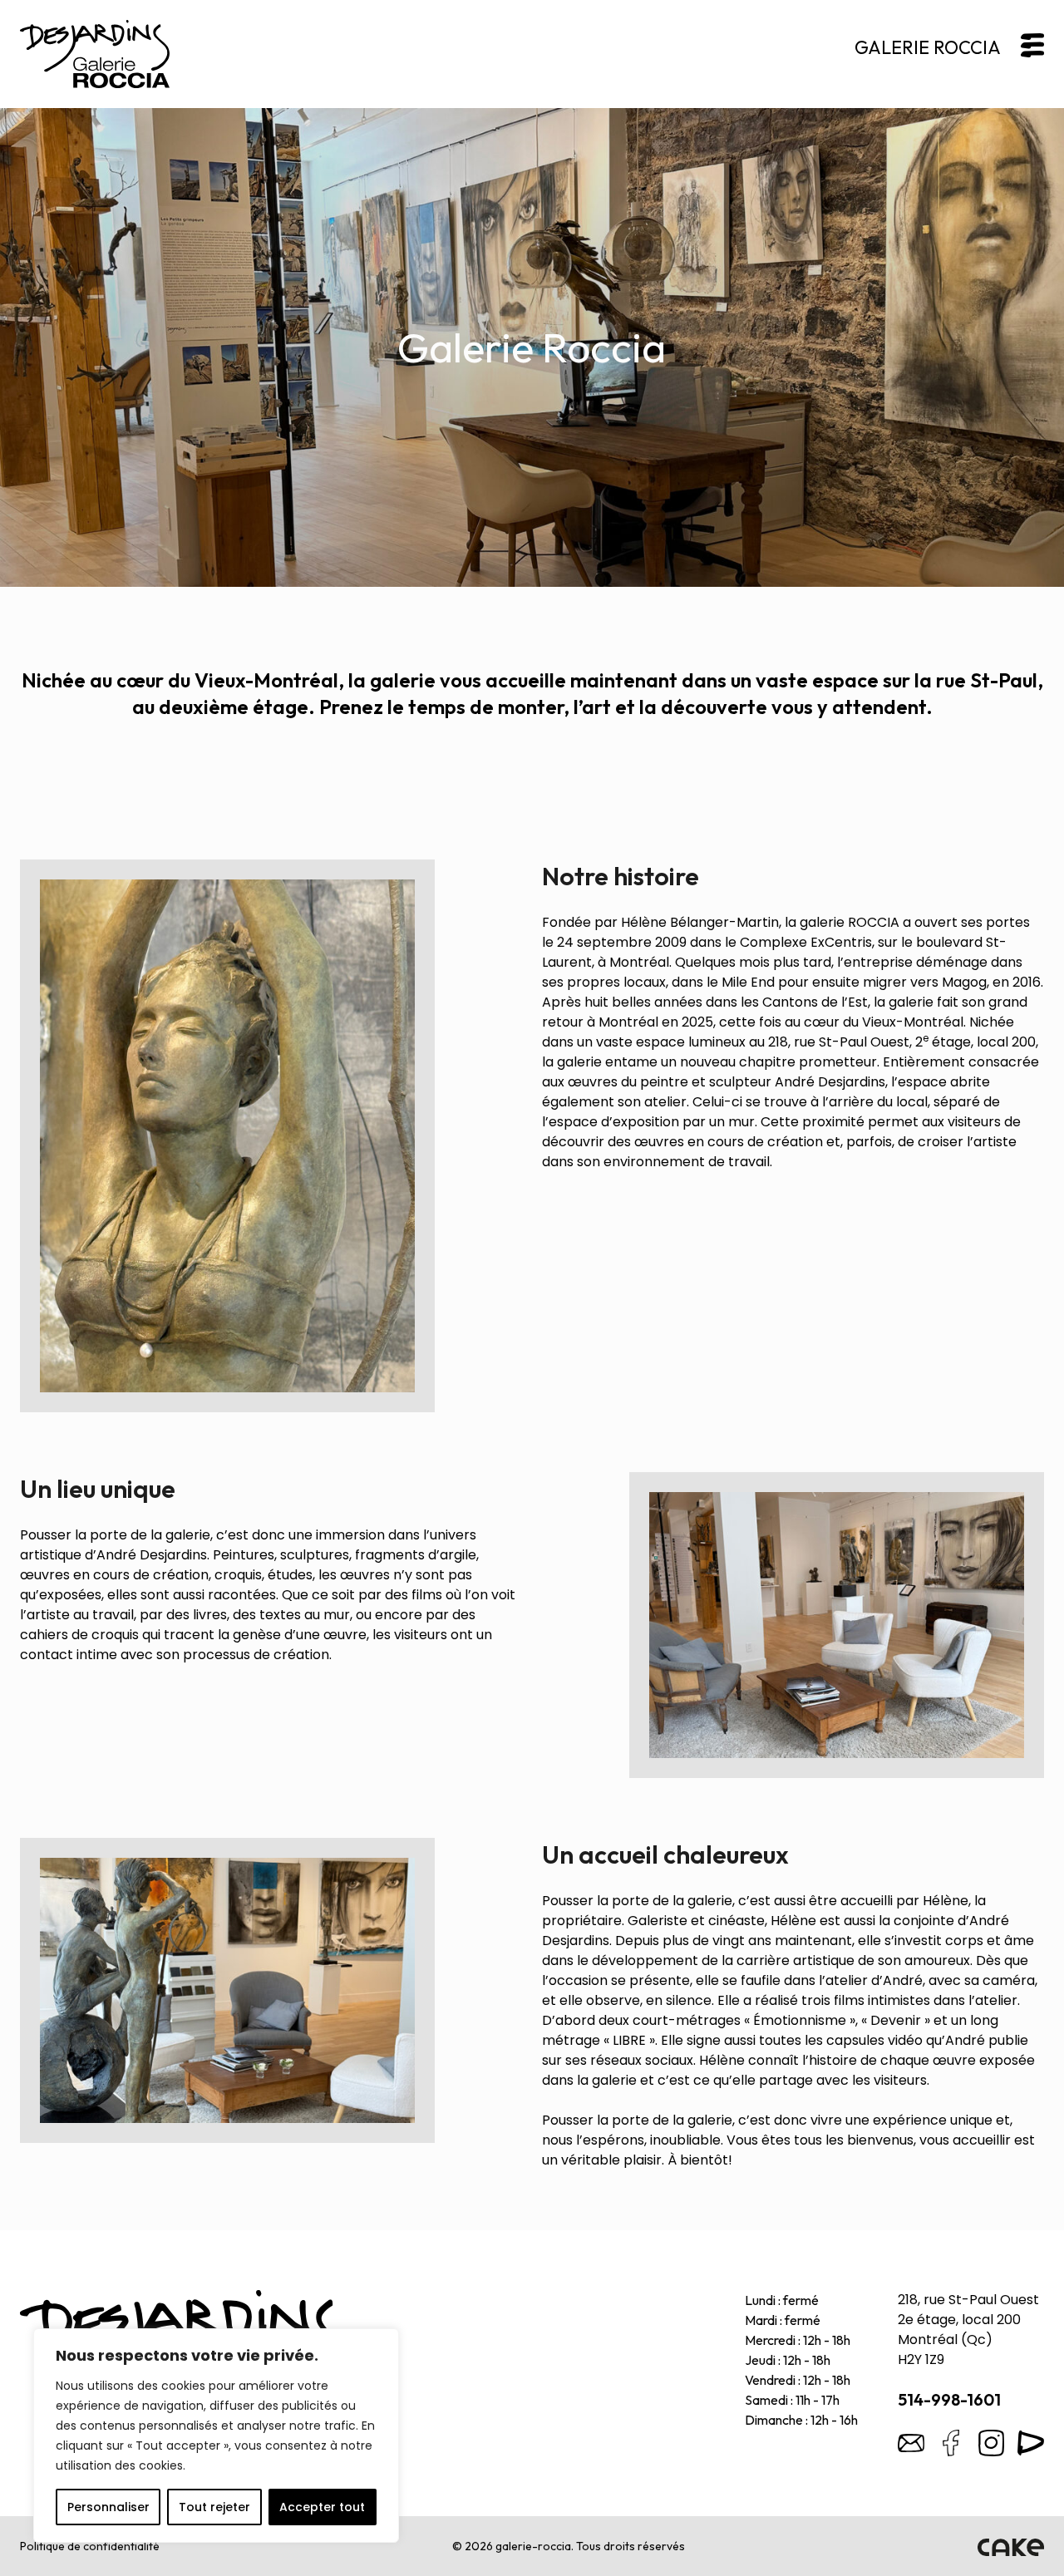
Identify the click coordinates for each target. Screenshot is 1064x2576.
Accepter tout (322, 2507)
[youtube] (1031, 2443)
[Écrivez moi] (911, 2443)
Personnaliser (108, 2507)
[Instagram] (991, 2443)
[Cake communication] (1011, 2546)
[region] (216, 2436)
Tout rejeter (214, 2507)
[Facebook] (951, 2443)
